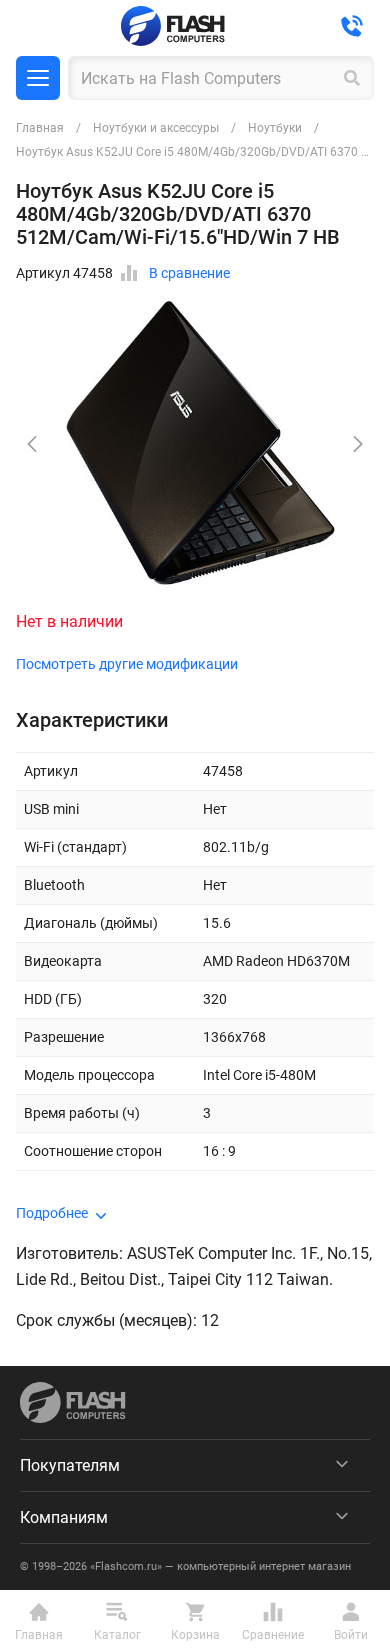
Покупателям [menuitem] (70, 1465)
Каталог (38, 78)
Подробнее (52, 1213)
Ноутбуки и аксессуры (156, 128)
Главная (40, 128)
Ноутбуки (275, 128)
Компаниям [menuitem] (64, 1517)
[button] (358, 444)
